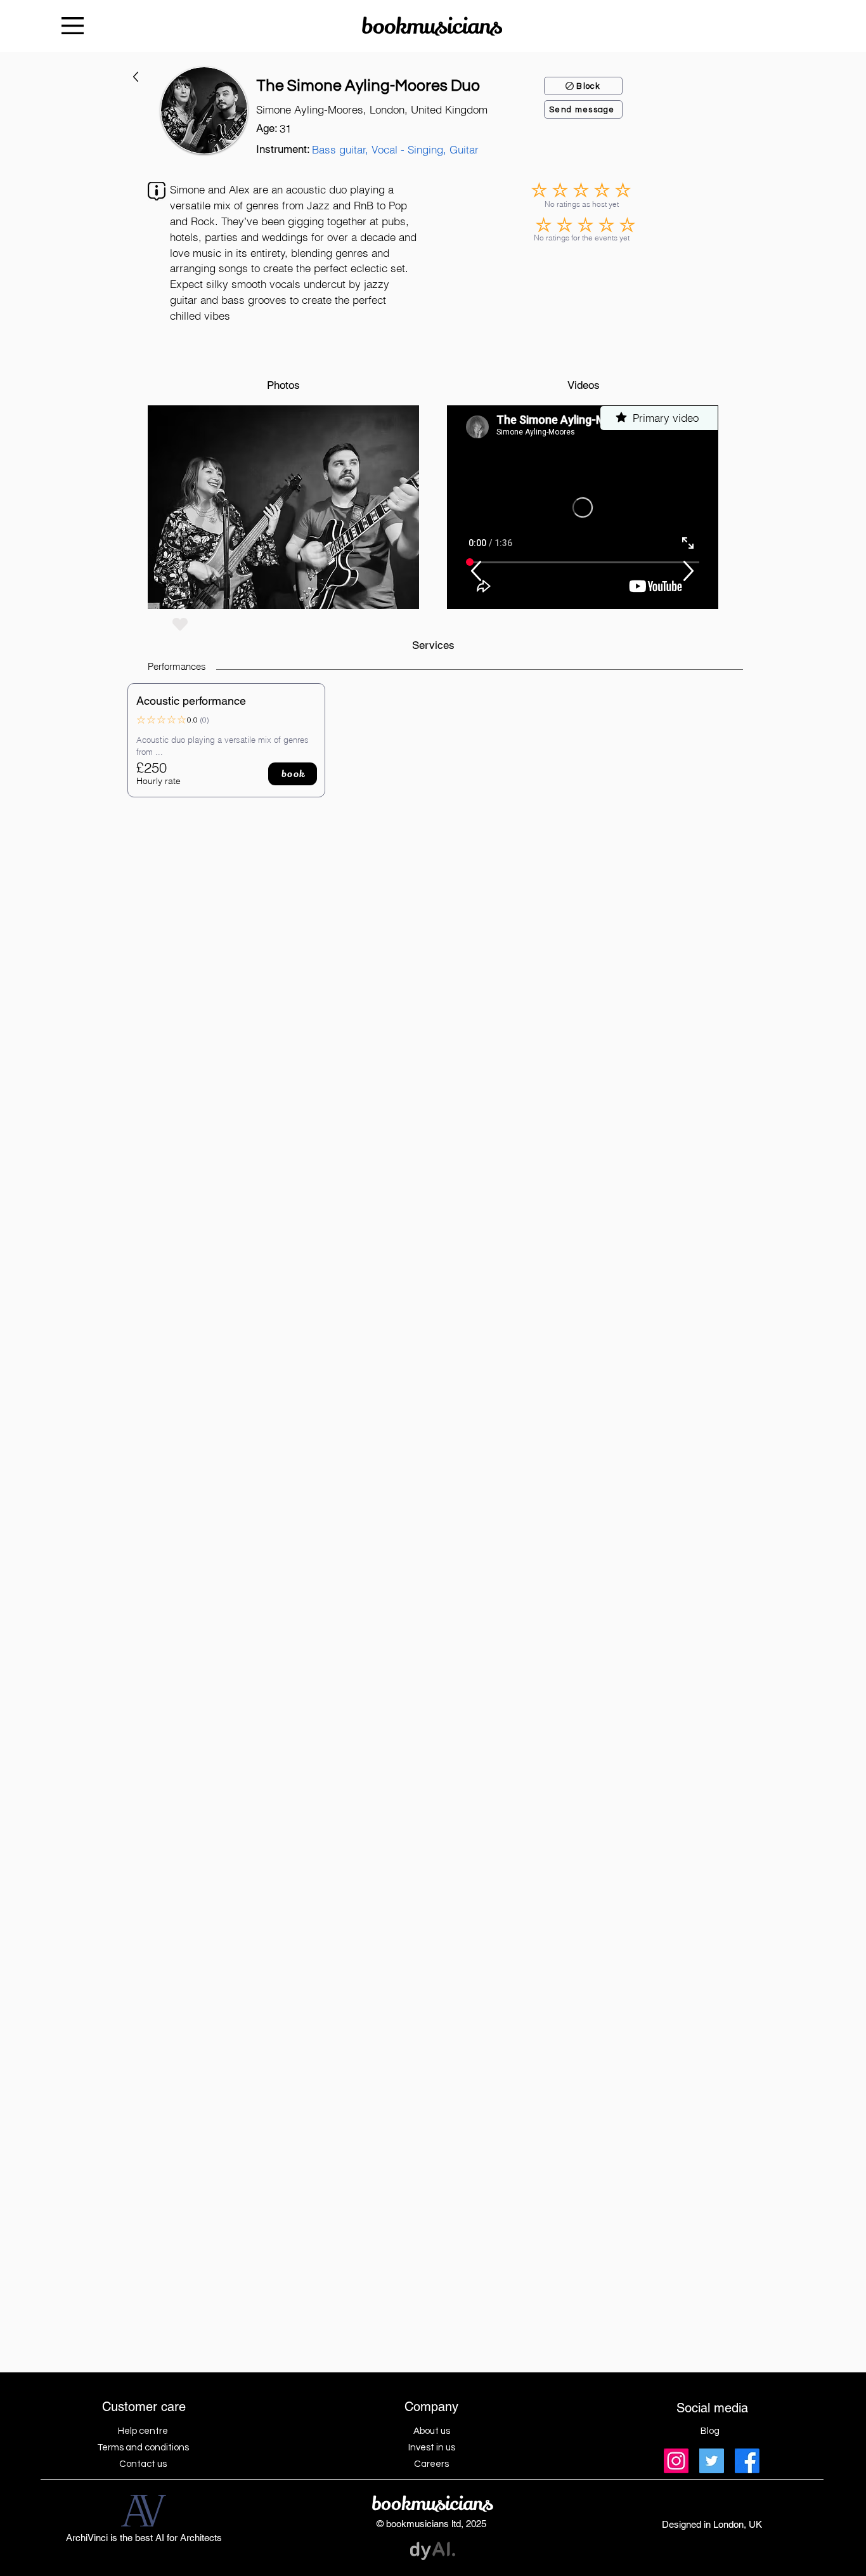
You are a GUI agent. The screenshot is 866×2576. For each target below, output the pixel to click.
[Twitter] (712, 2461)
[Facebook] (747, 2461)
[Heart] (180, 624)
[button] (283, 507)
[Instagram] (676, 2461)
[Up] (476, 571)
